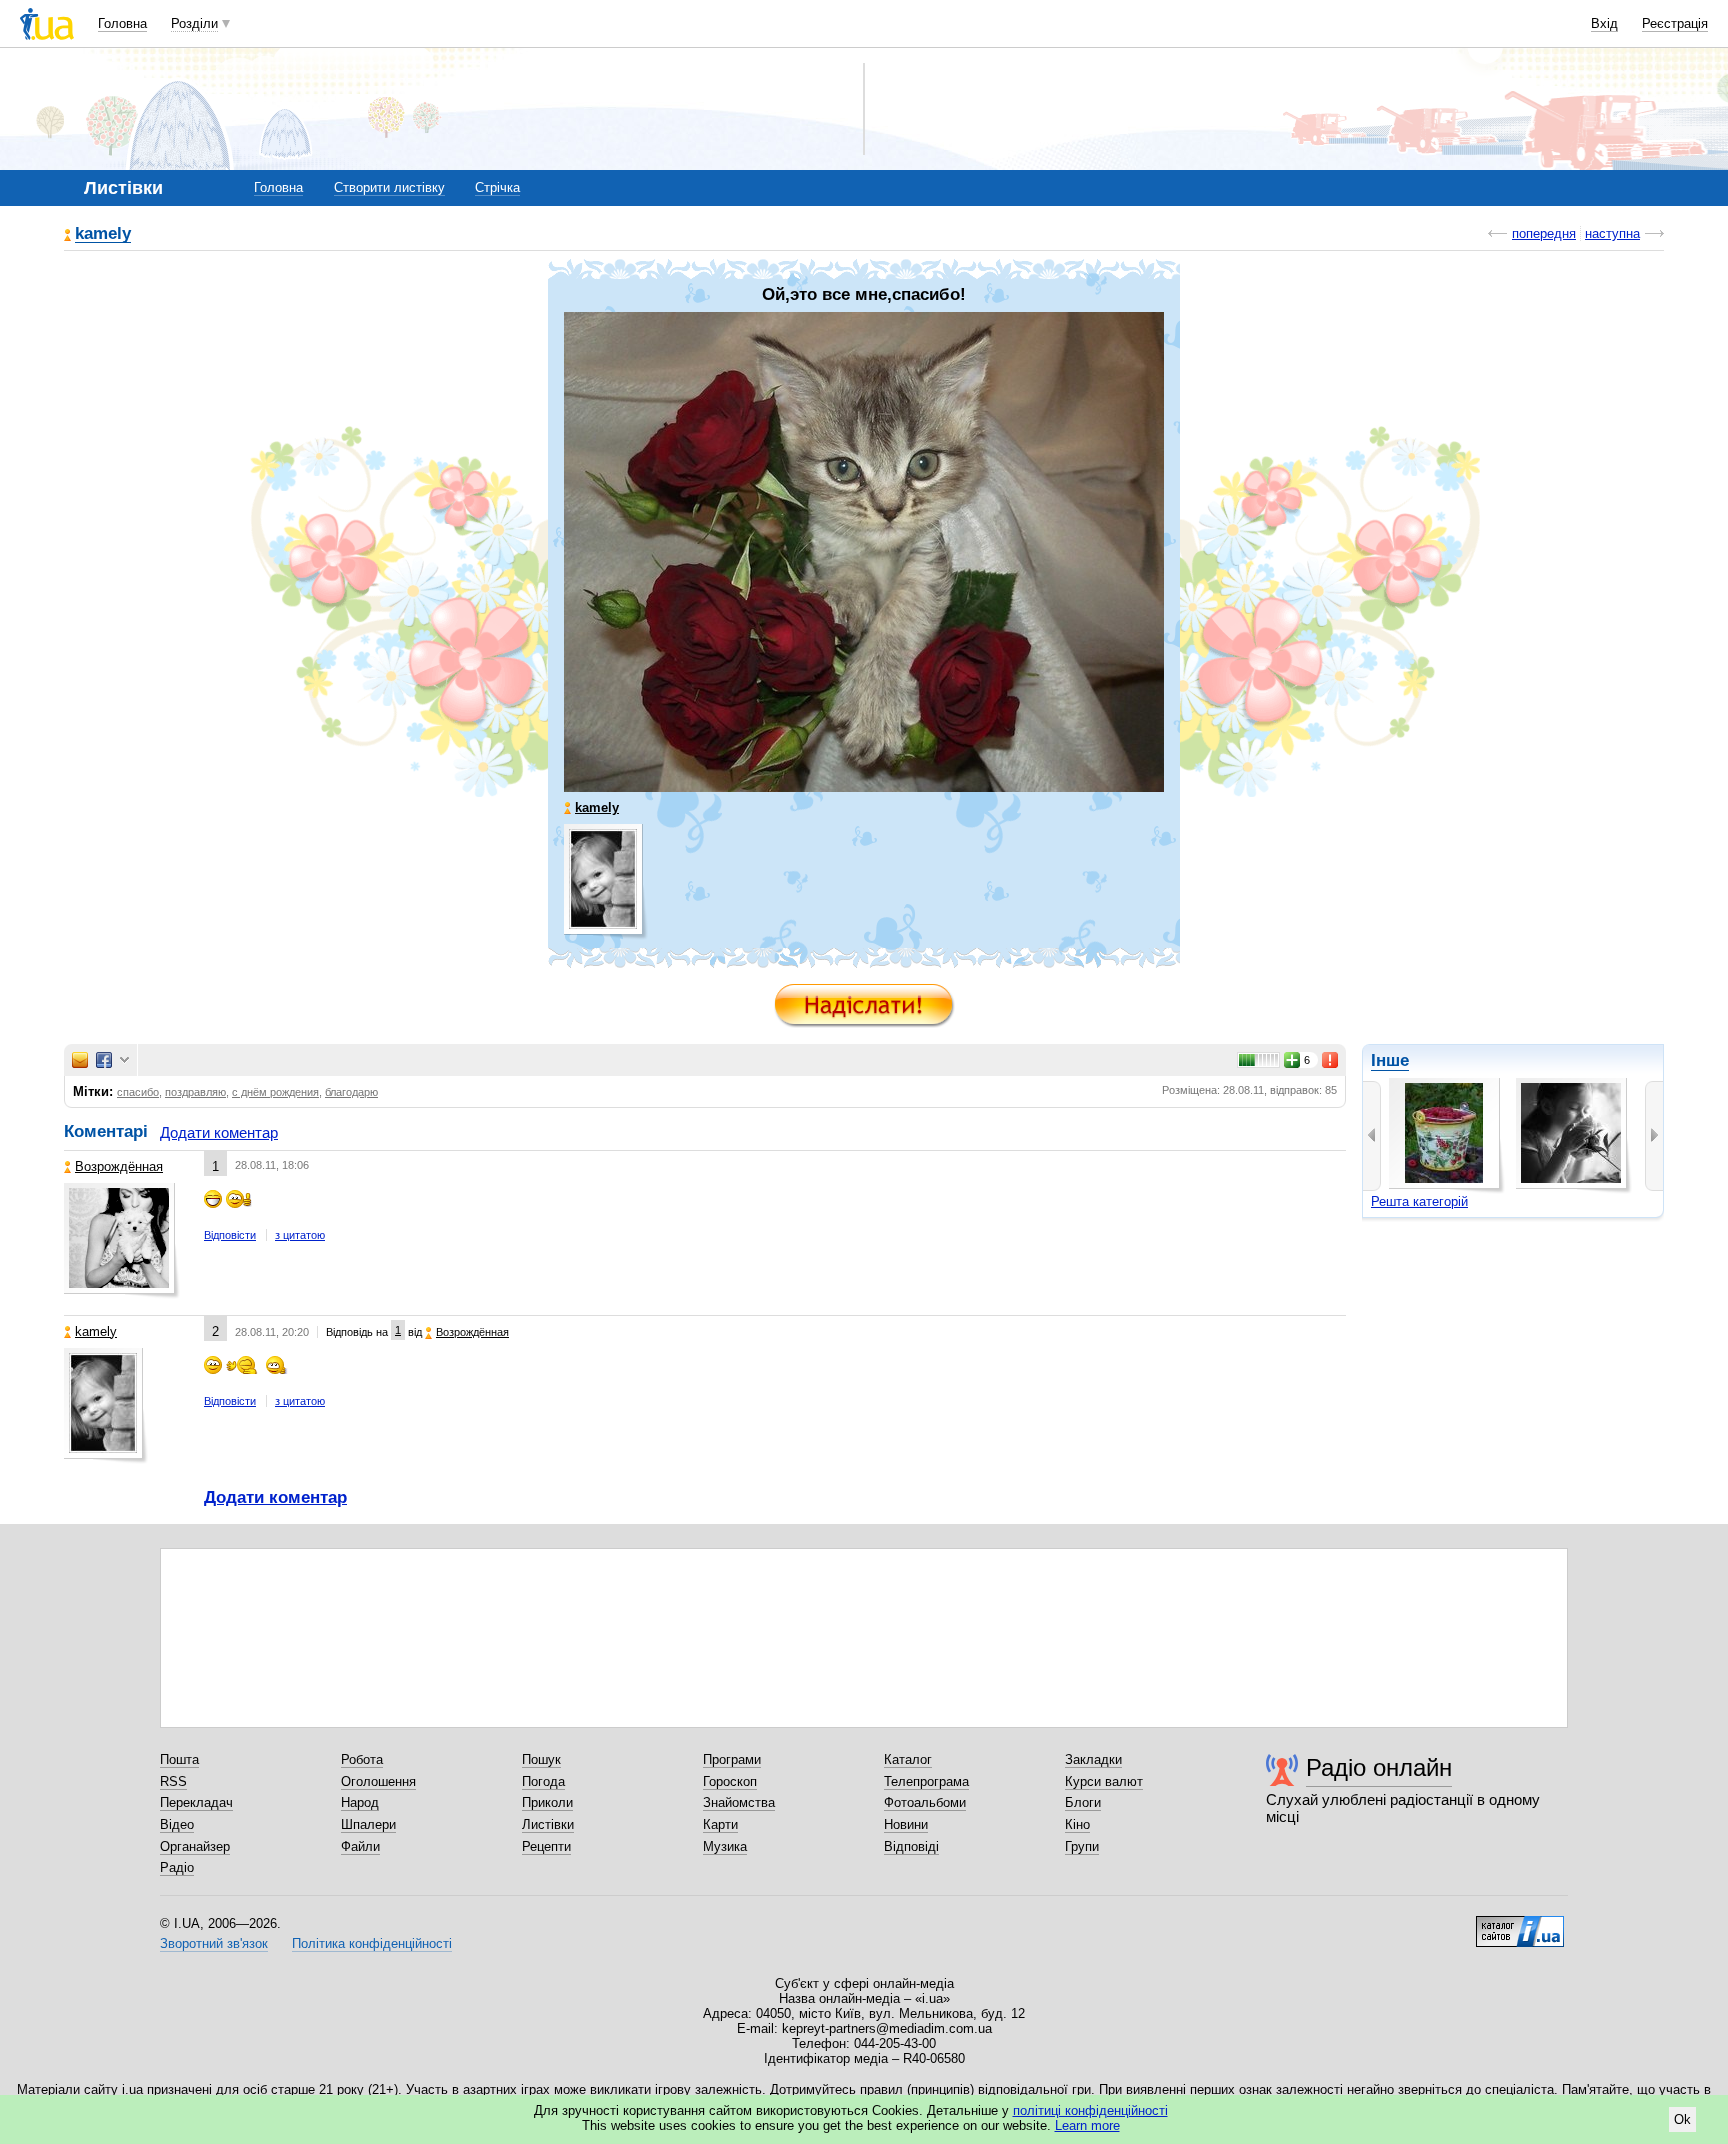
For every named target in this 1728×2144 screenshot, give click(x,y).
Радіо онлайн (1379, 1767)
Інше (1390, 1060)
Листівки (548, 1824)
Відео (177, 1824)
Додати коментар (219, 1132)
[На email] (80, 1060)
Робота (362, 1759)
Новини (906, 1824)
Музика (725, 1846)
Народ (360, 1802)
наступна (1612, 233)
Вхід (1604, 23)
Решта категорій (1419, 1201)
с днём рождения (275, 1092)
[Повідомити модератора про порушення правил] (1331, 1060)
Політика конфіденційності (372, 1943)
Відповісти (230, 1235)
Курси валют (1104, 1781)
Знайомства (739, 1802)
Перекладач (196, 1802)
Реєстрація (1675, 23)
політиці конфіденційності (1090, 2110)
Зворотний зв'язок (214, 1943)
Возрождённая (119, 1166)
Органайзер (195, 1846)
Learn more (1087, 2125)
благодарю (351, 1092)
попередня (1544, 233)
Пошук (541, 1759)
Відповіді (911, 1846)
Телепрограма (926, 1781)
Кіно (1077, 1824)
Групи (1082, 1846)
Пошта (179, 1759)
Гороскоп (730, 1781)
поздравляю (195, 1092)
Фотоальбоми (925, 1802)
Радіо (177, 1867)
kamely (103, 234)
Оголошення (378, 1781)
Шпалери (368, 1824)
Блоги (1083, 1802)
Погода (543, 1781)
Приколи (547, 1802)
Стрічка (497, 187)
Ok (1682, 2119)
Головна (122, 23)
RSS (173, 1781)
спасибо (138, 1092)
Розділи (194, 23)
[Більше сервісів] (124, 1060)
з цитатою (300, 1235)
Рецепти (546, 1846)
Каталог (908, 1759)
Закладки (1093, 1759)
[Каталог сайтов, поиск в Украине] (1520, 1924)
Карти (720, 1824)
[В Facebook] (104, 1060)
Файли (360, 1846)
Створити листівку (389, 187)
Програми (732, 1759)
